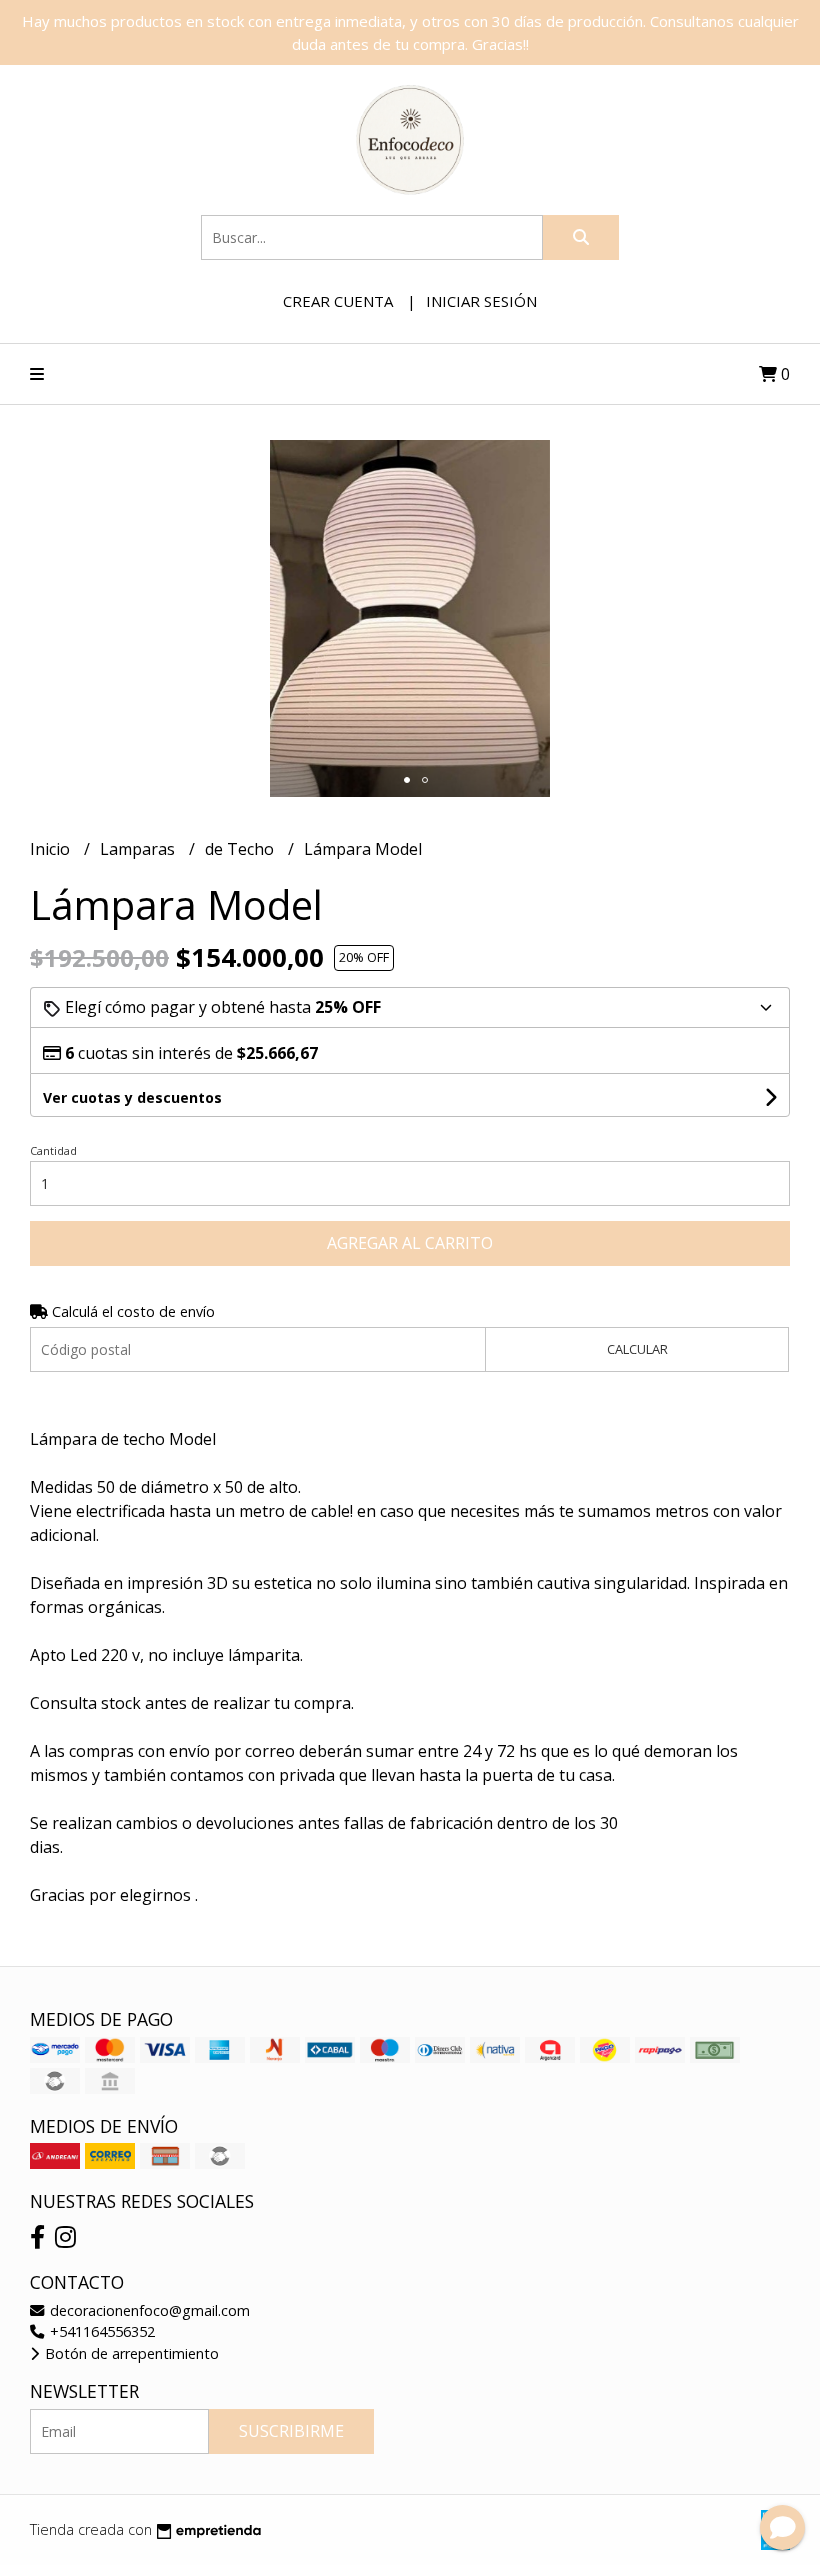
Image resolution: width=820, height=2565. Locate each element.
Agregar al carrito (410, 1243)
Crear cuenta (338, 301)
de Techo (241, 849)
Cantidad (53, 1150)
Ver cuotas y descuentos (132, 1097)
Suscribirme (291, 2431)
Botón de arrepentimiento (130, 2353)
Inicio (52, 849)
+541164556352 (100, 2331)
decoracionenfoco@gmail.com (148, 2310)
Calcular (637, 1349)
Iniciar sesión (481, 301)
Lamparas (139, 849)
